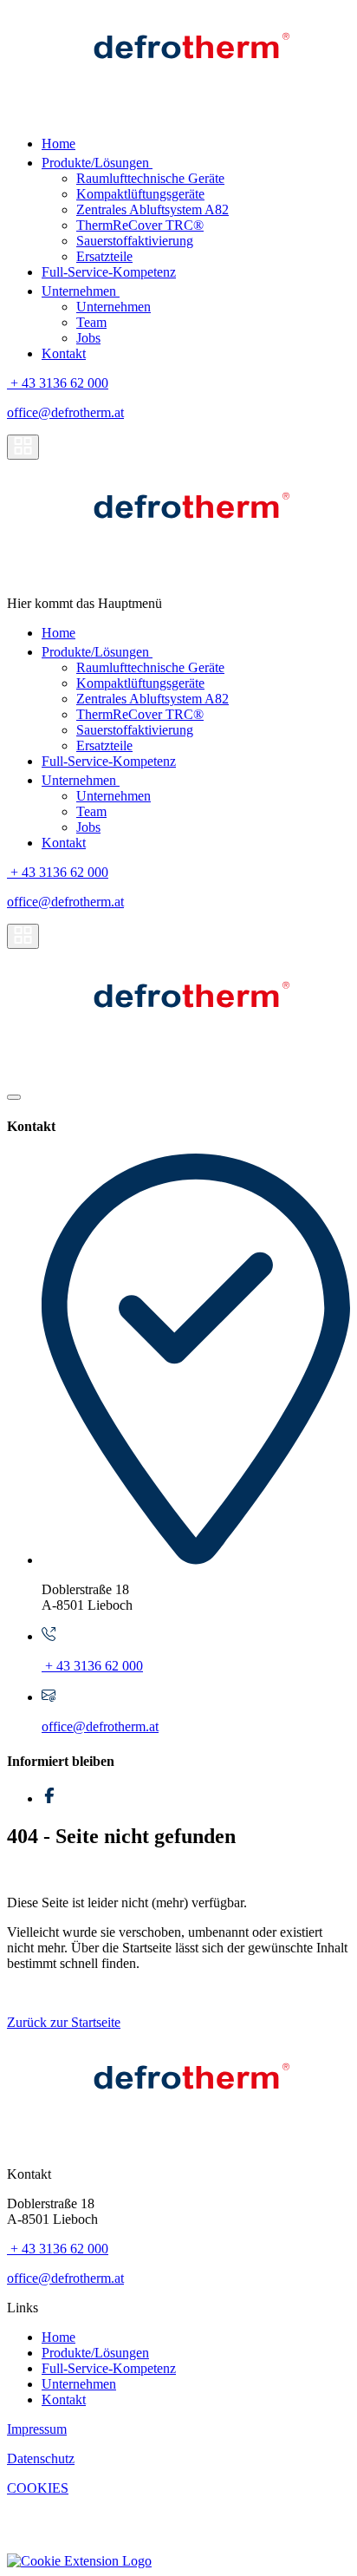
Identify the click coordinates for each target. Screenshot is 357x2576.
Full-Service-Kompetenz (109, 272)
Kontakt (64, 353)
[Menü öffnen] (23, 447)
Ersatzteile (104, 256)
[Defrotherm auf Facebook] (49, 1798)
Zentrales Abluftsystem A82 (153, 209)
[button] (79, 2561)
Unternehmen (81, 291)
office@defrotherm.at (65, 412)
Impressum (37, 2429)
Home (58, 144)
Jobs (88, 338)
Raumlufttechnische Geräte (150, 178)
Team (91, 322)
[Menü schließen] (14, 1097)
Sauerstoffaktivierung (135, 241)
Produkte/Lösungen (97, 163)
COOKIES (38, 2488)
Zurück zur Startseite (64, 2022)
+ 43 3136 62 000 (58, 383)
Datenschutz (41, 2458)
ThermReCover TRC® (140, 225)
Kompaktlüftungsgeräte (140, 194)
